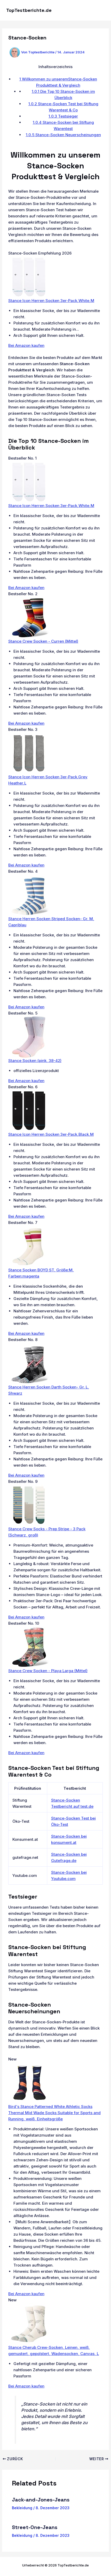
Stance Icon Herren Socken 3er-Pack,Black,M (51, 1134)
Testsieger (63, 116)
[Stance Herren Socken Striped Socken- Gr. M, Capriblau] (29, 895)
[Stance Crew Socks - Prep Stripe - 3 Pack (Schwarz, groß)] (29, 1505)
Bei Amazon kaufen (26, 345)
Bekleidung (22, 2508)
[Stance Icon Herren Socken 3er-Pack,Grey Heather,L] (29, 753)
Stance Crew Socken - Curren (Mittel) (43, 641)
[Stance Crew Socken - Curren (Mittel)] (29, 617)
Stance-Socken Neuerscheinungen (63, 135)
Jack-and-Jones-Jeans (41, 2500)
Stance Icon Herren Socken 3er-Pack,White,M (51, 301)
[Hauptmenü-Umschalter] (100, 10)
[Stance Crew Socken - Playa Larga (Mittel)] (29, 1647)
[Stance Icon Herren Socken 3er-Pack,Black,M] (29, 1110)
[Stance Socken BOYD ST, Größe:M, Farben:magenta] (28, 1246)
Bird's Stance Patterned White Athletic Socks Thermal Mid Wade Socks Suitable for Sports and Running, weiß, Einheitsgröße (54, 2113)
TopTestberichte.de (29, 10)
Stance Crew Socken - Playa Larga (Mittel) (48, 1671)
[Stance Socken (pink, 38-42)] (29, 1037)
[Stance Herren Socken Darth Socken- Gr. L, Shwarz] (29, 1363)
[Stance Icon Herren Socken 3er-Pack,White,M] (29, 277)
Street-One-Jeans (35, 2527)
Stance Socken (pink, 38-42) (35, 1061)
